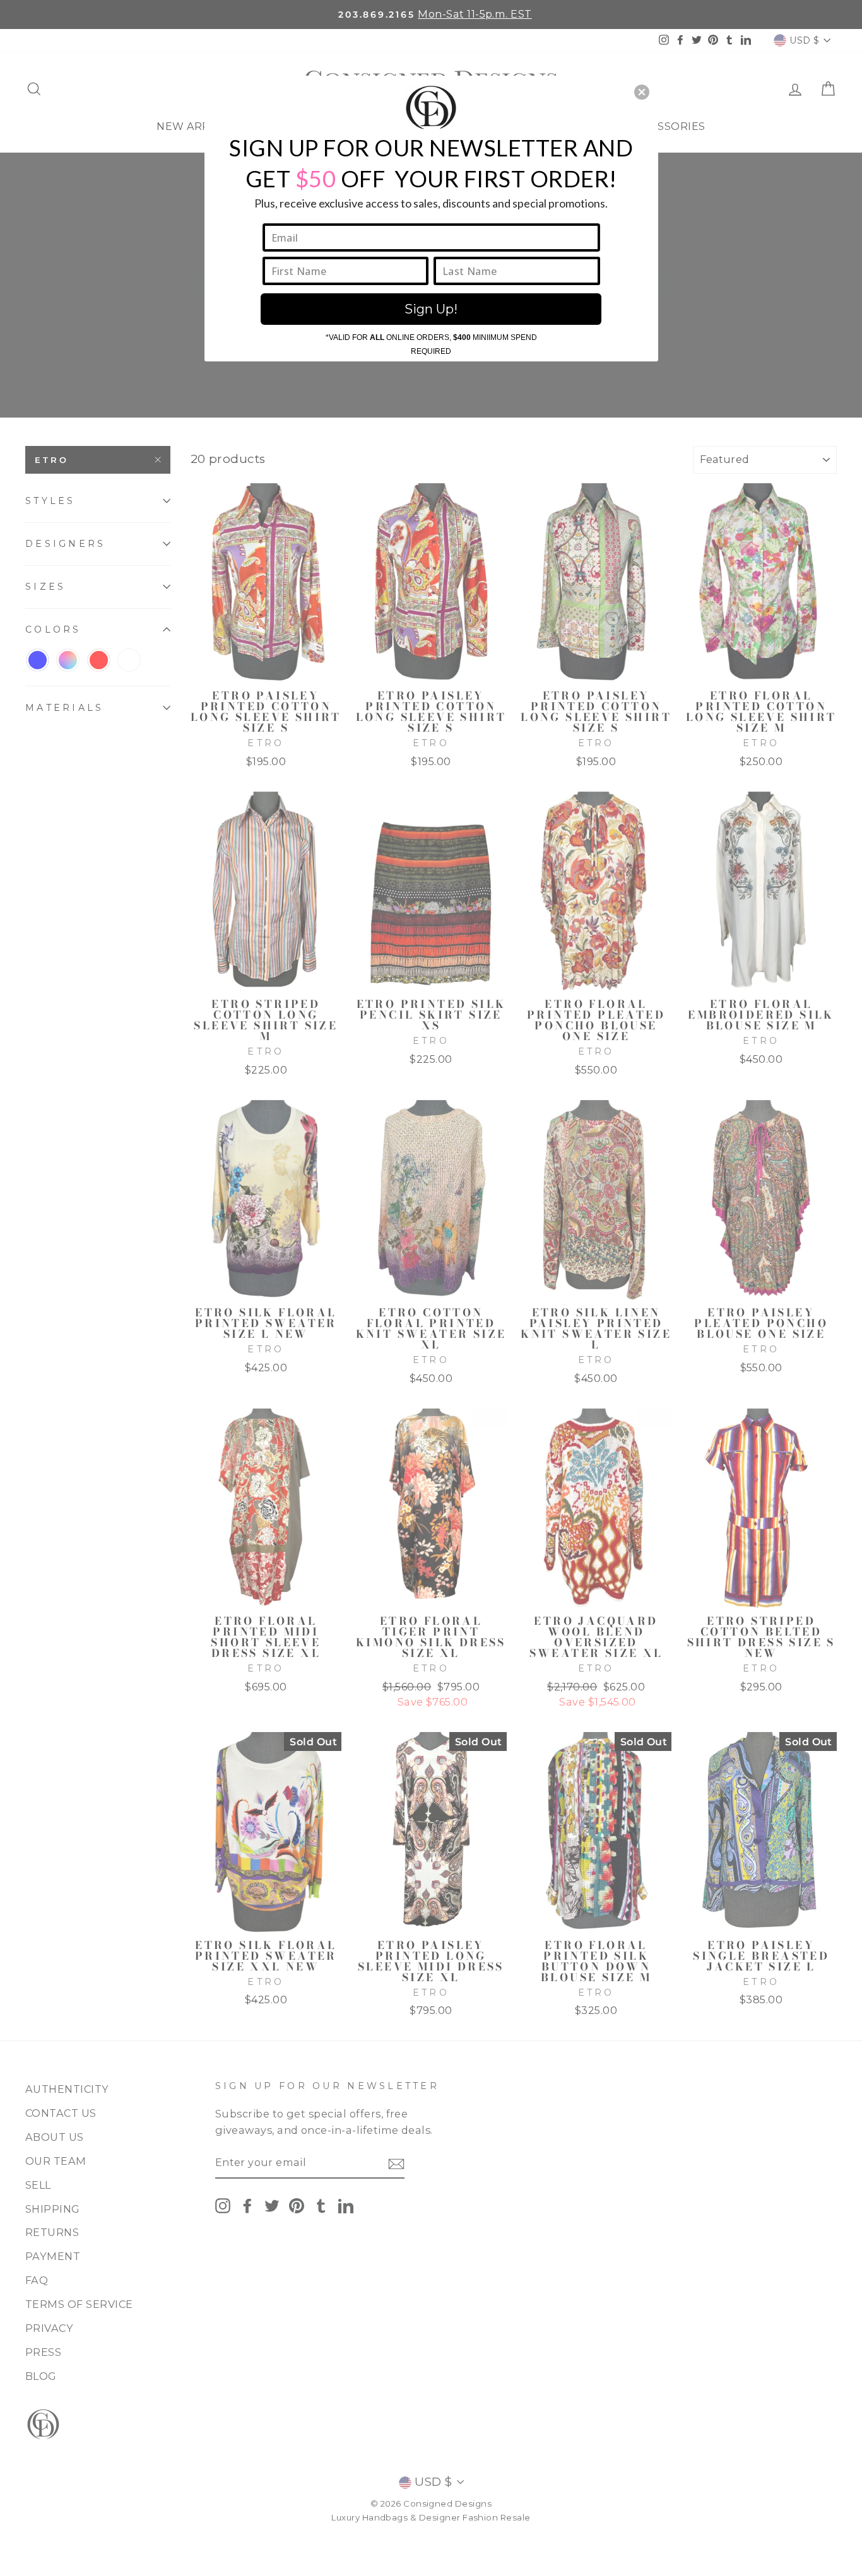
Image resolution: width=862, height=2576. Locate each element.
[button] (642, 92)
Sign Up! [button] (431, 309)
